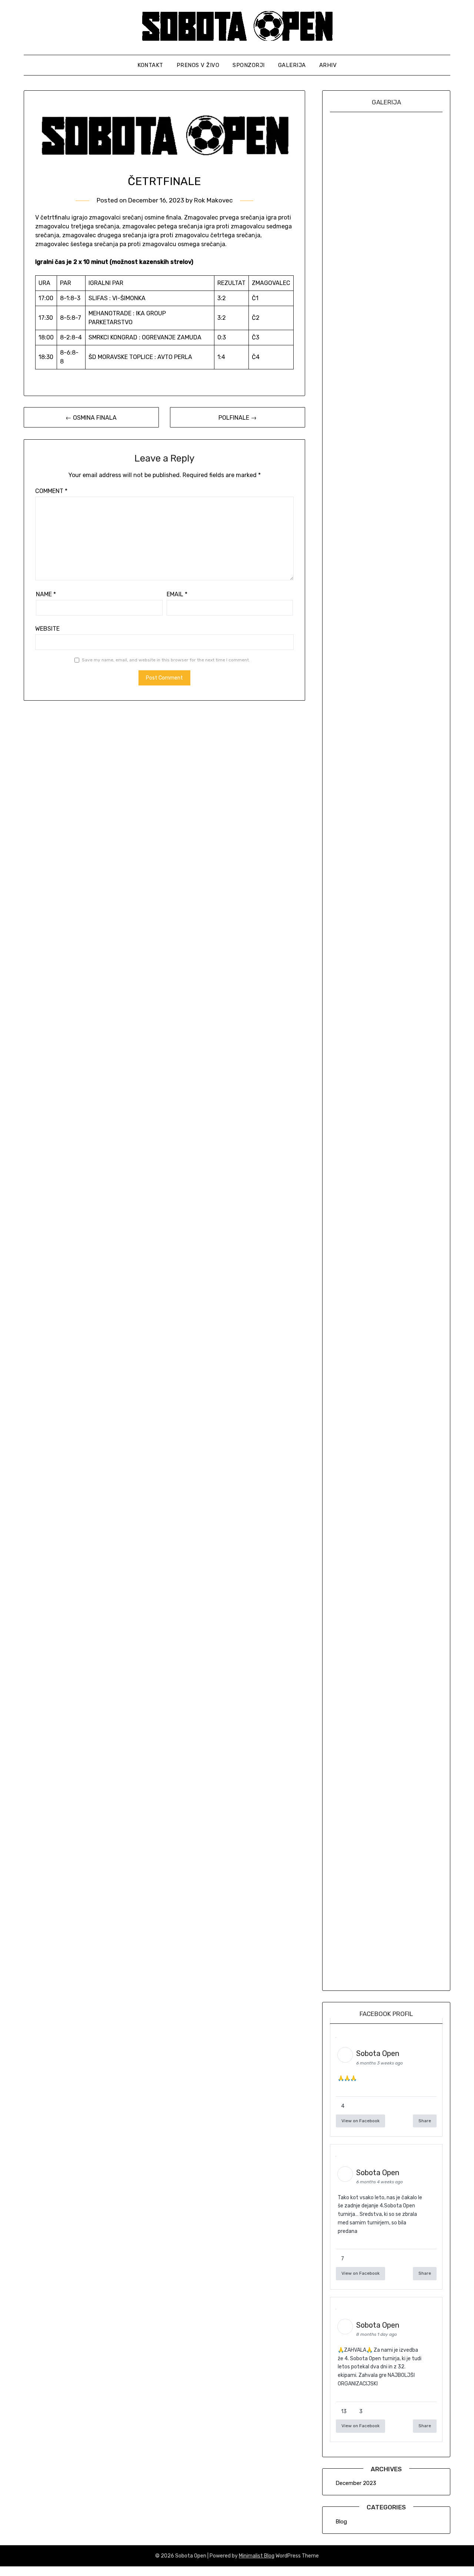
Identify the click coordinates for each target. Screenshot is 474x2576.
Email (177, 594)
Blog (341, 2522)
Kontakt (150, 65)
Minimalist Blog (257, 2556)
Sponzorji (249, 65)
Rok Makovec (213, 200)
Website (47, 629)
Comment (51, 491)
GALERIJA (292, 65)
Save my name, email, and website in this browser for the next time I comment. (166, 660)
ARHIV (328, 65)
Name (46, 594)
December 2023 (356, 2483)
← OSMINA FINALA (91, 418)
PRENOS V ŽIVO (198, 65)
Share (425, 2121)
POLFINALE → (238, 418)
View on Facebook (360, 2121)
